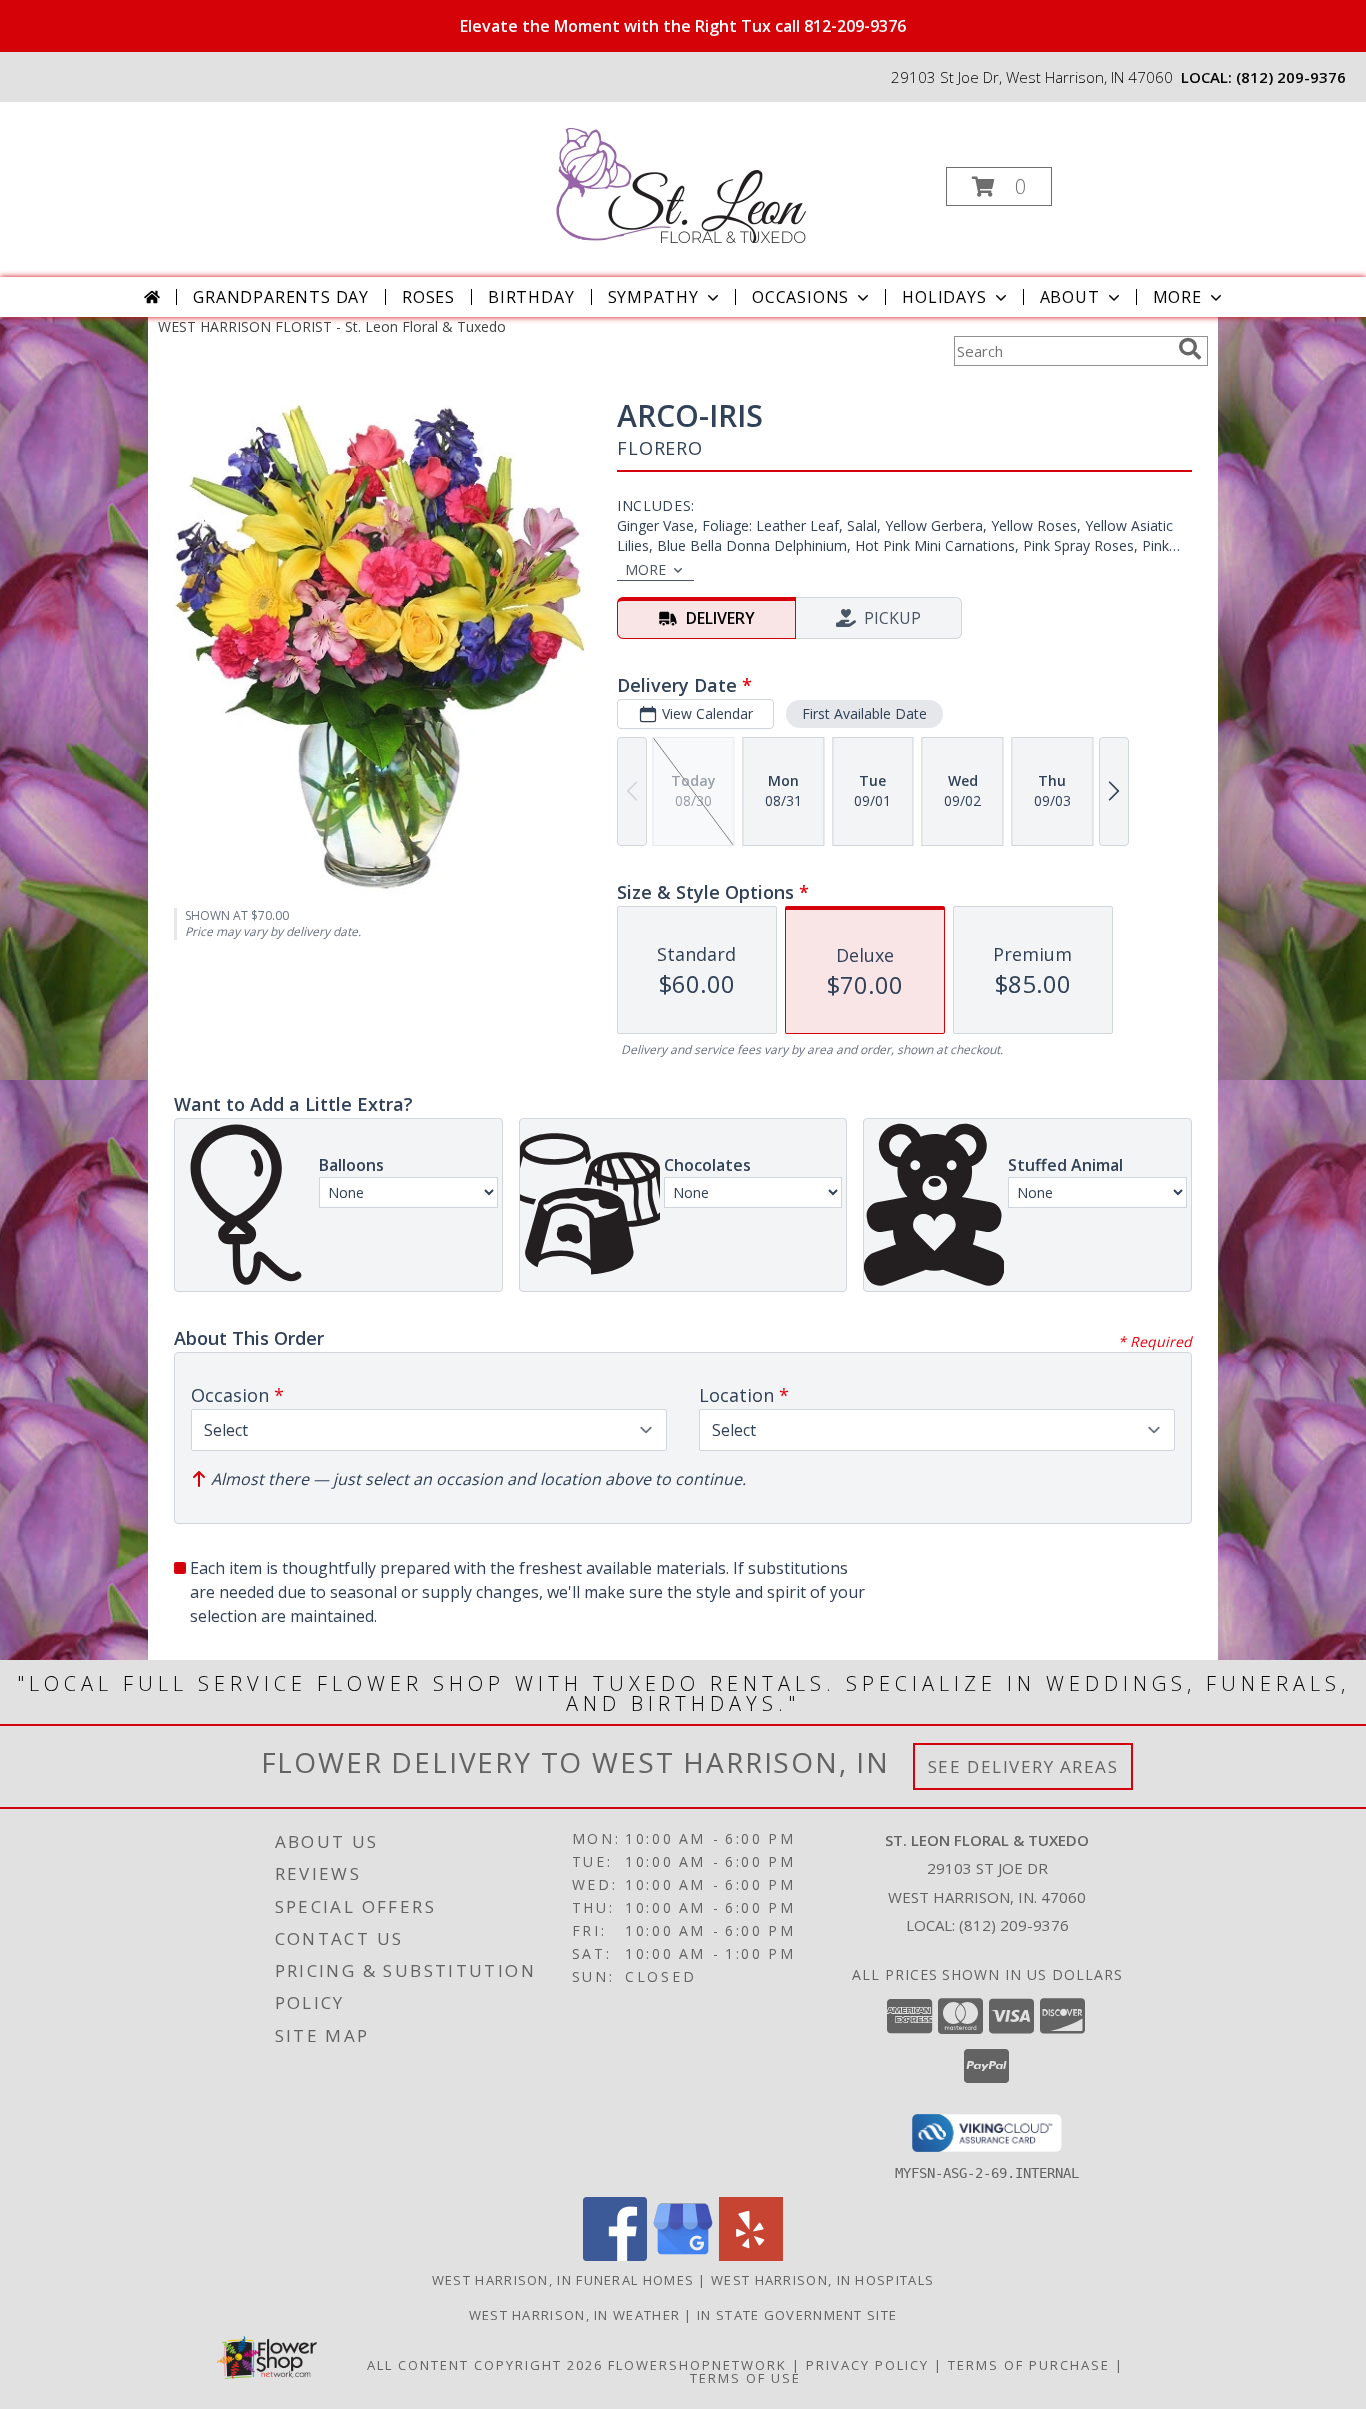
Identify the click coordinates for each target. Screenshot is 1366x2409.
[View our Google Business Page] (683, 2255)
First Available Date (864, 713)
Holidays (944, 297)
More (1177, 297)
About (1070, 297)
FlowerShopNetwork (697, 2365)
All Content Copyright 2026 (485, 2365)
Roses (428, 297)
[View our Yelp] (751, 2255)
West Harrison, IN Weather (575, 2315)
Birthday (531, 297)
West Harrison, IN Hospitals (822, 2280)
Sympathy (653, 297)
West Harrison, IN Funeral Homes (563, 2280)
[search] (1190, 349)
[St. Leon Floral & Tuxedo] (681, 180)
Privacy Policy (867, 2365)
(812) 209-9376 (1291, 77)
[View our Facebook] (615, 2255)
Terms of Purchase (1029, 2365)
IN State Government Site (797, 2315)
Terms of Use (745, 2378)
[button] (999, 186)
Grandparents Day (281, 297)
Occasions (800, 297)
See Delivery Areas (1023, 1766)
